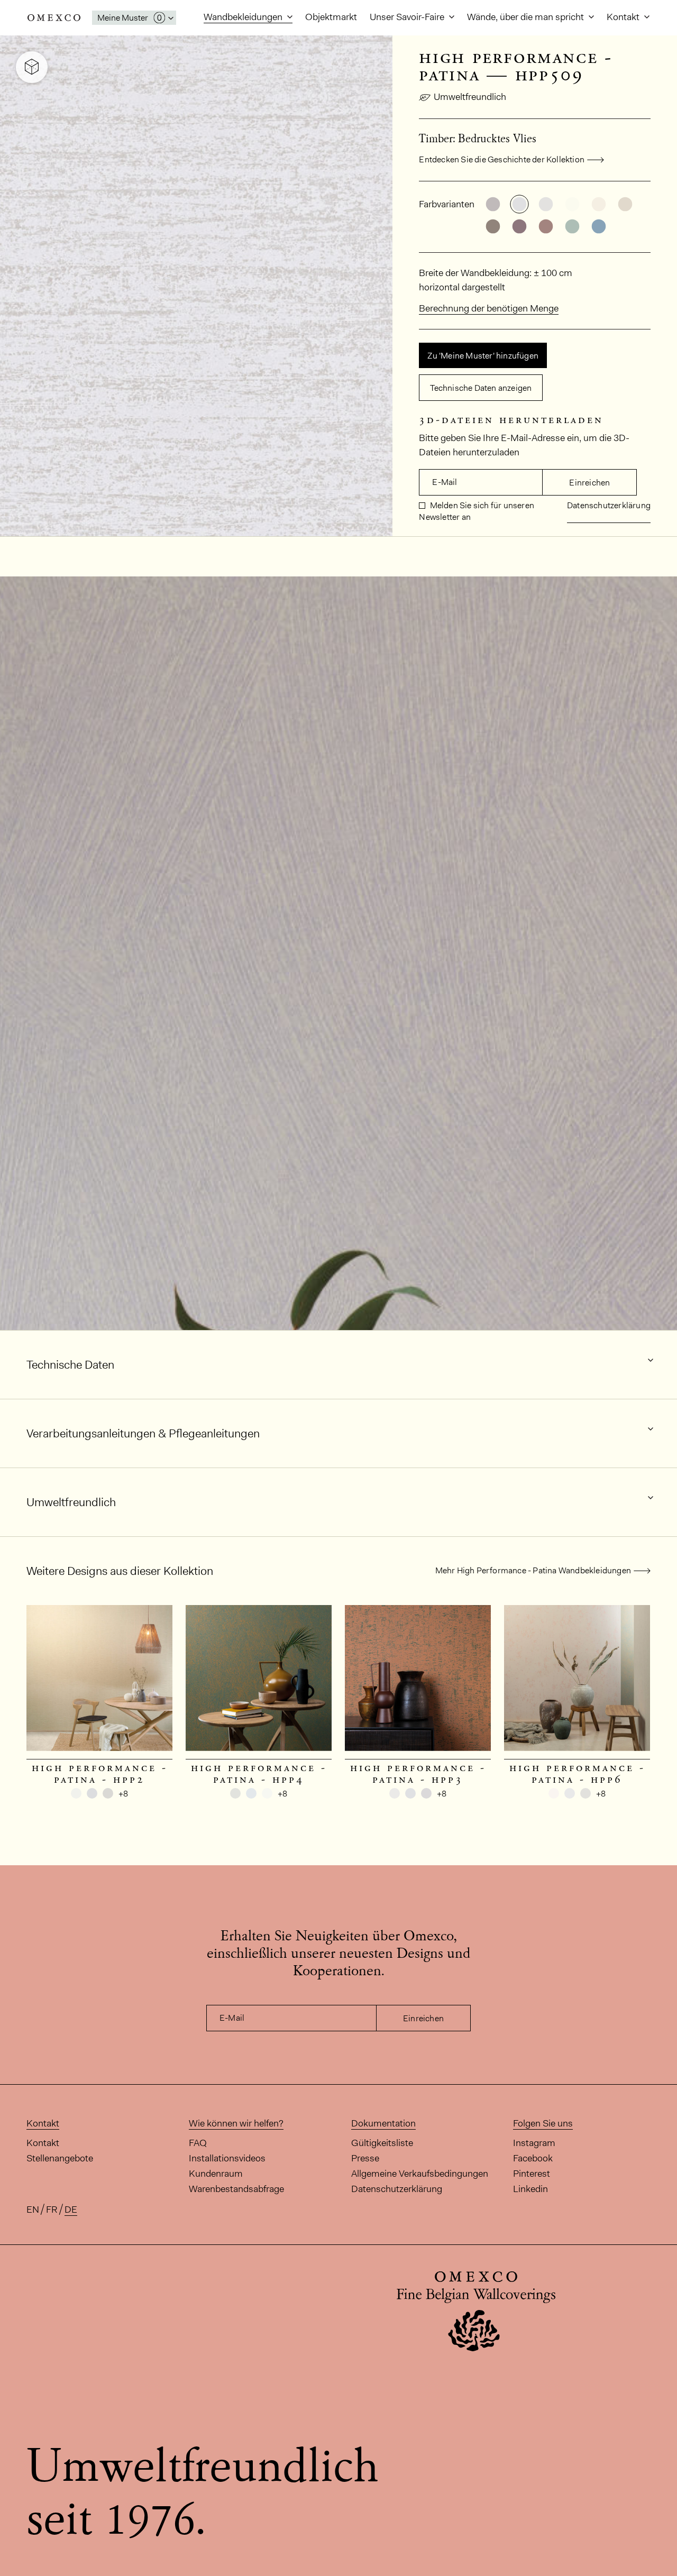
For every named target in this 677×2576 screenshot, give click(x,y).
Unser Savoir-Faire (408, 17)
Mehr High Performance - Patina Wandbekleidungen (533, 1570)
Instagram (534, 2143)
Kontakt (624, 17)
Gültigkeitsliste (382, 2143)
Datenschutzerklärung (609, 505)
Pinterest (532, 2174)
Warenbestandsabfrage (236, 2189)
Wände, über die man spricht (527, 17)
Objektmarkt (331, 17)
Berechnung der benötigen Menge (489, 308)
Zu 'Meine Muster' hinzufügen (483, 356)
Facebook (533, 2158)
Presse (365, 2158)
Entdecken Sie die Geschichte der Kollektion (502, 159)
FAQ (198, 2143)
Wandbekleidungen (244, 17)
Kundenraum (216, 2174)
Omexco (54, 18)
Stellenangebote (60, 2158)
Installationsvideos (227, 2158)
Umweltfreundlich (470, 97)
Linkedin (530, 2189)
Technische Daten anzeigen (481, 388)
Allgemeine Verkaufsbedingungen (420, 2174)
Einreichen (589, 483)
